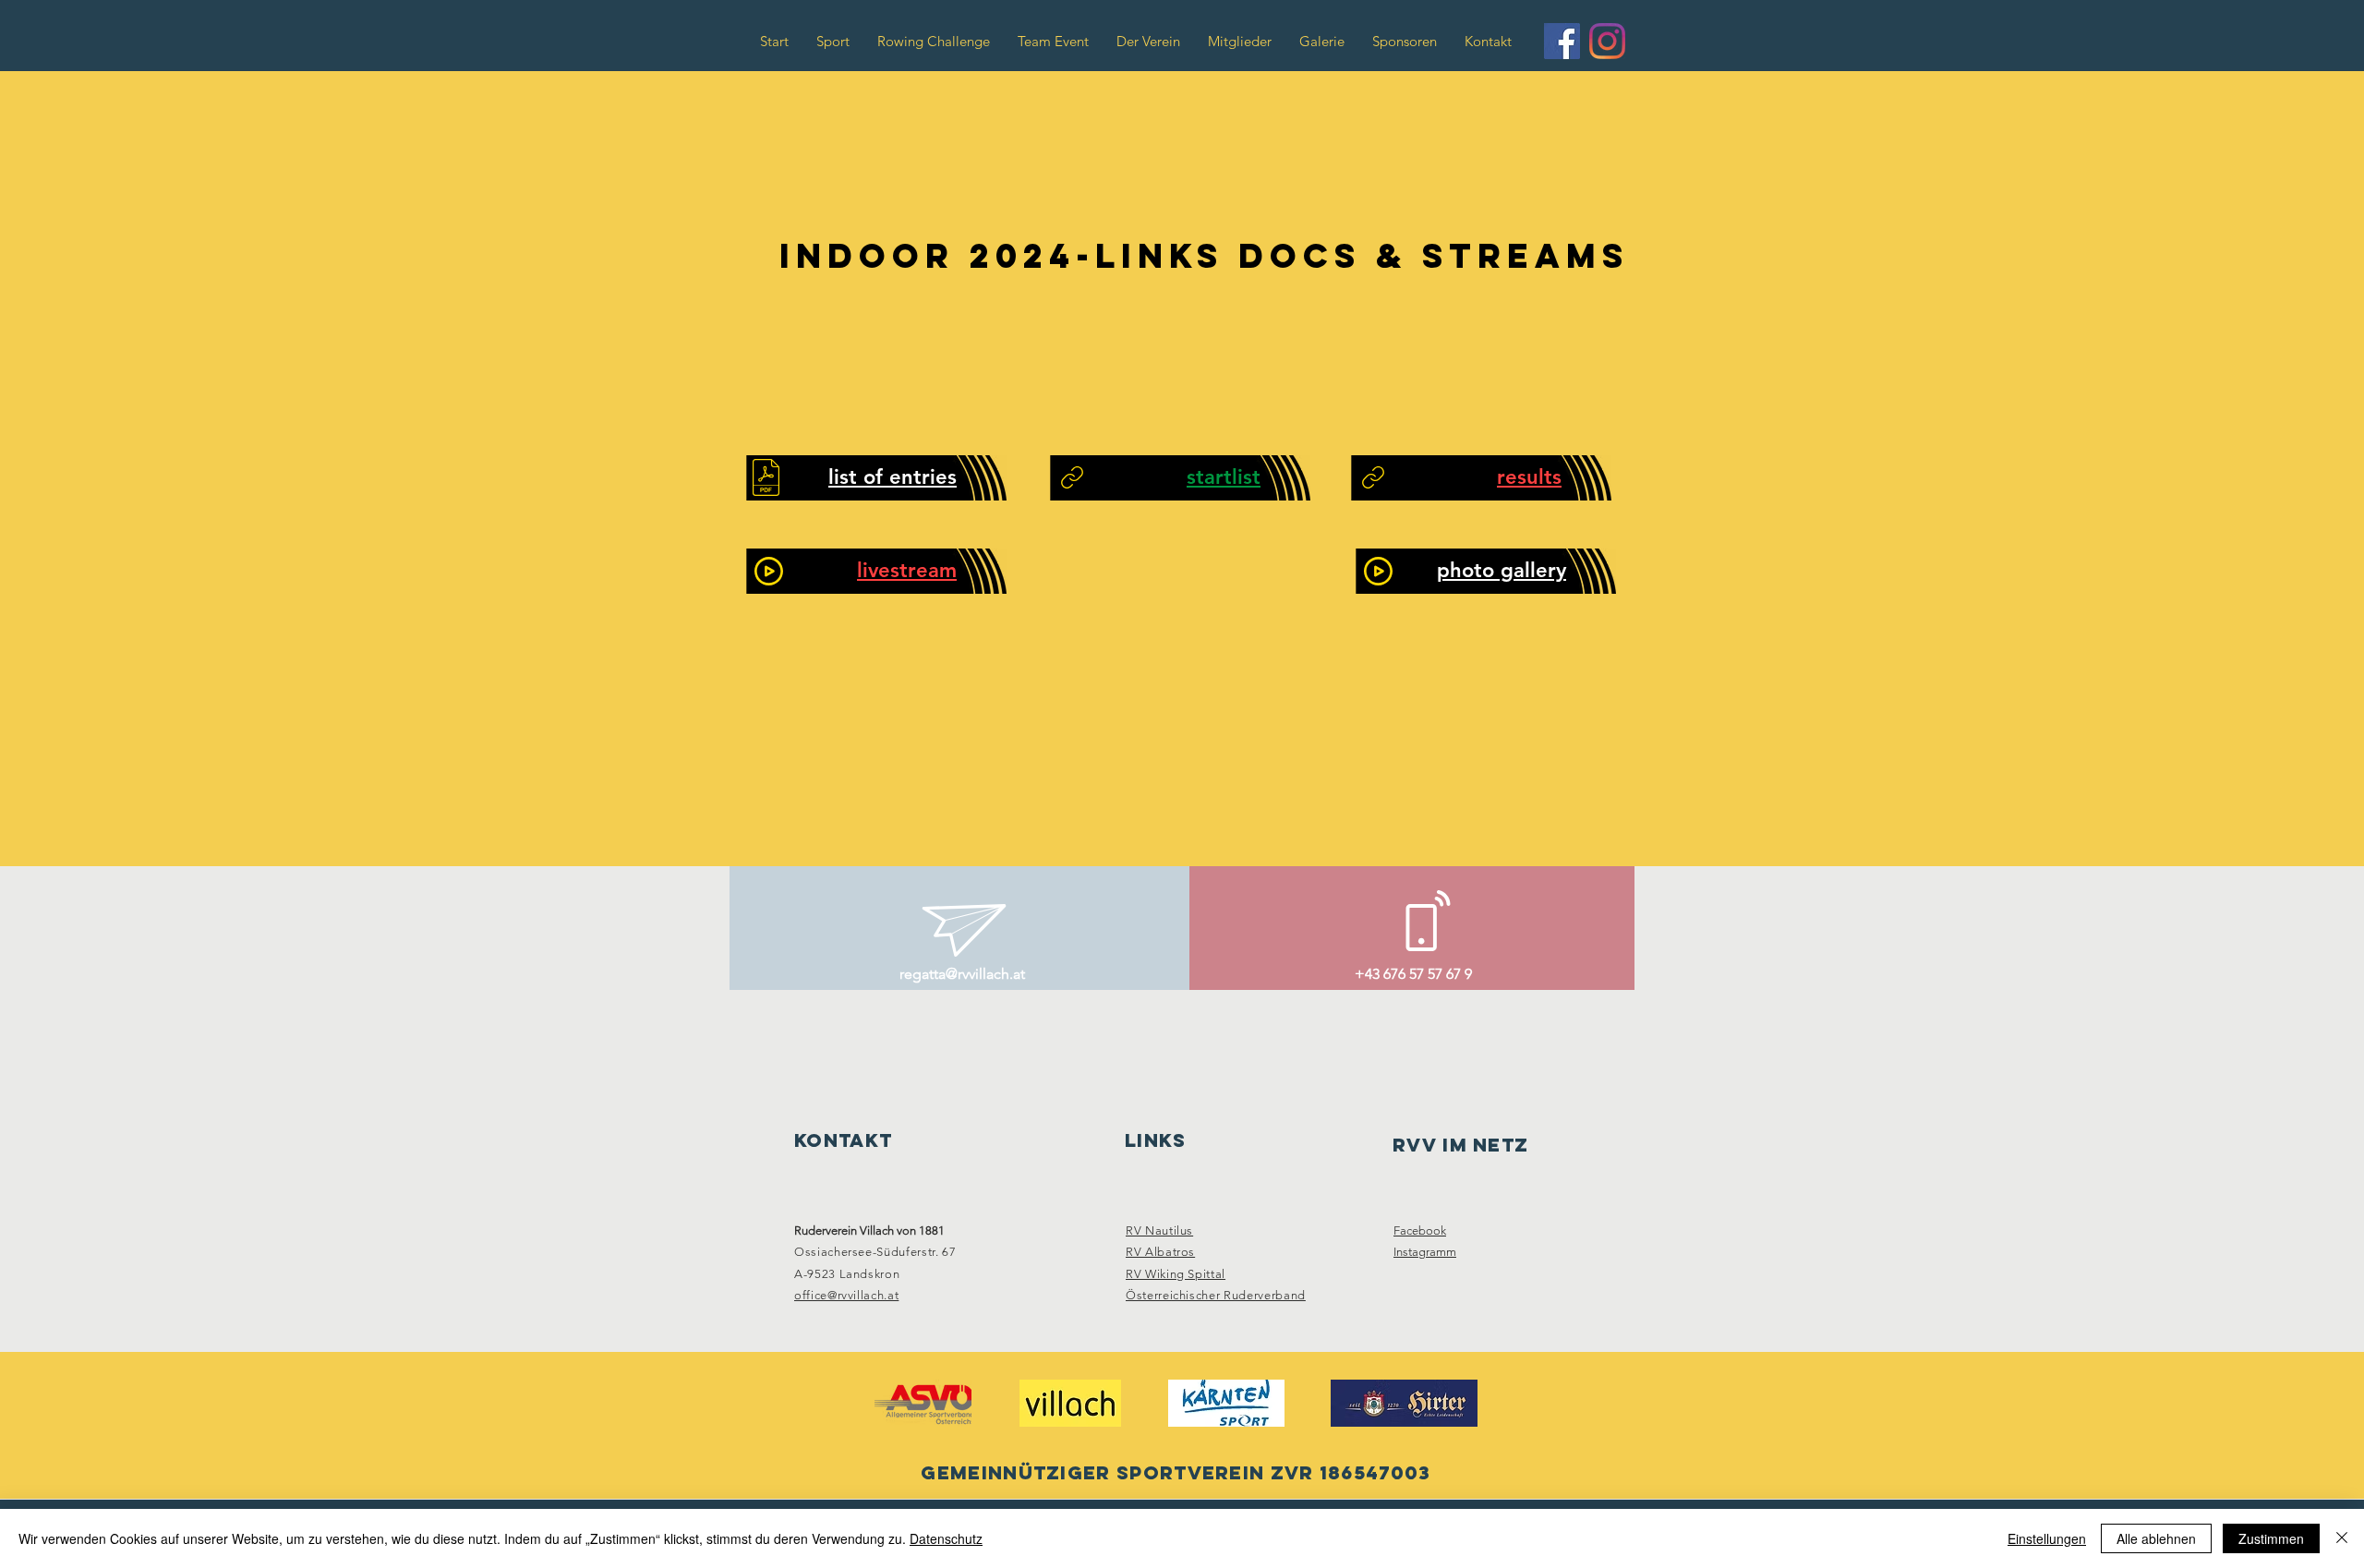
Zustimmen (2271, 1538)
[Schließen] (2342, 1538)
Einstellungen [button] (2047, 1538)
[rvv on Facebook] (1562, 41)
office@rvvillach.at (846, 1295)
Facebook (1420, 1230)
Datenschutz (946, 1538)
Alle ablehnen (2156, 1538)
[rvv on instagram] (1607, 41)
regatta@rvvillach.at (962, 974)
